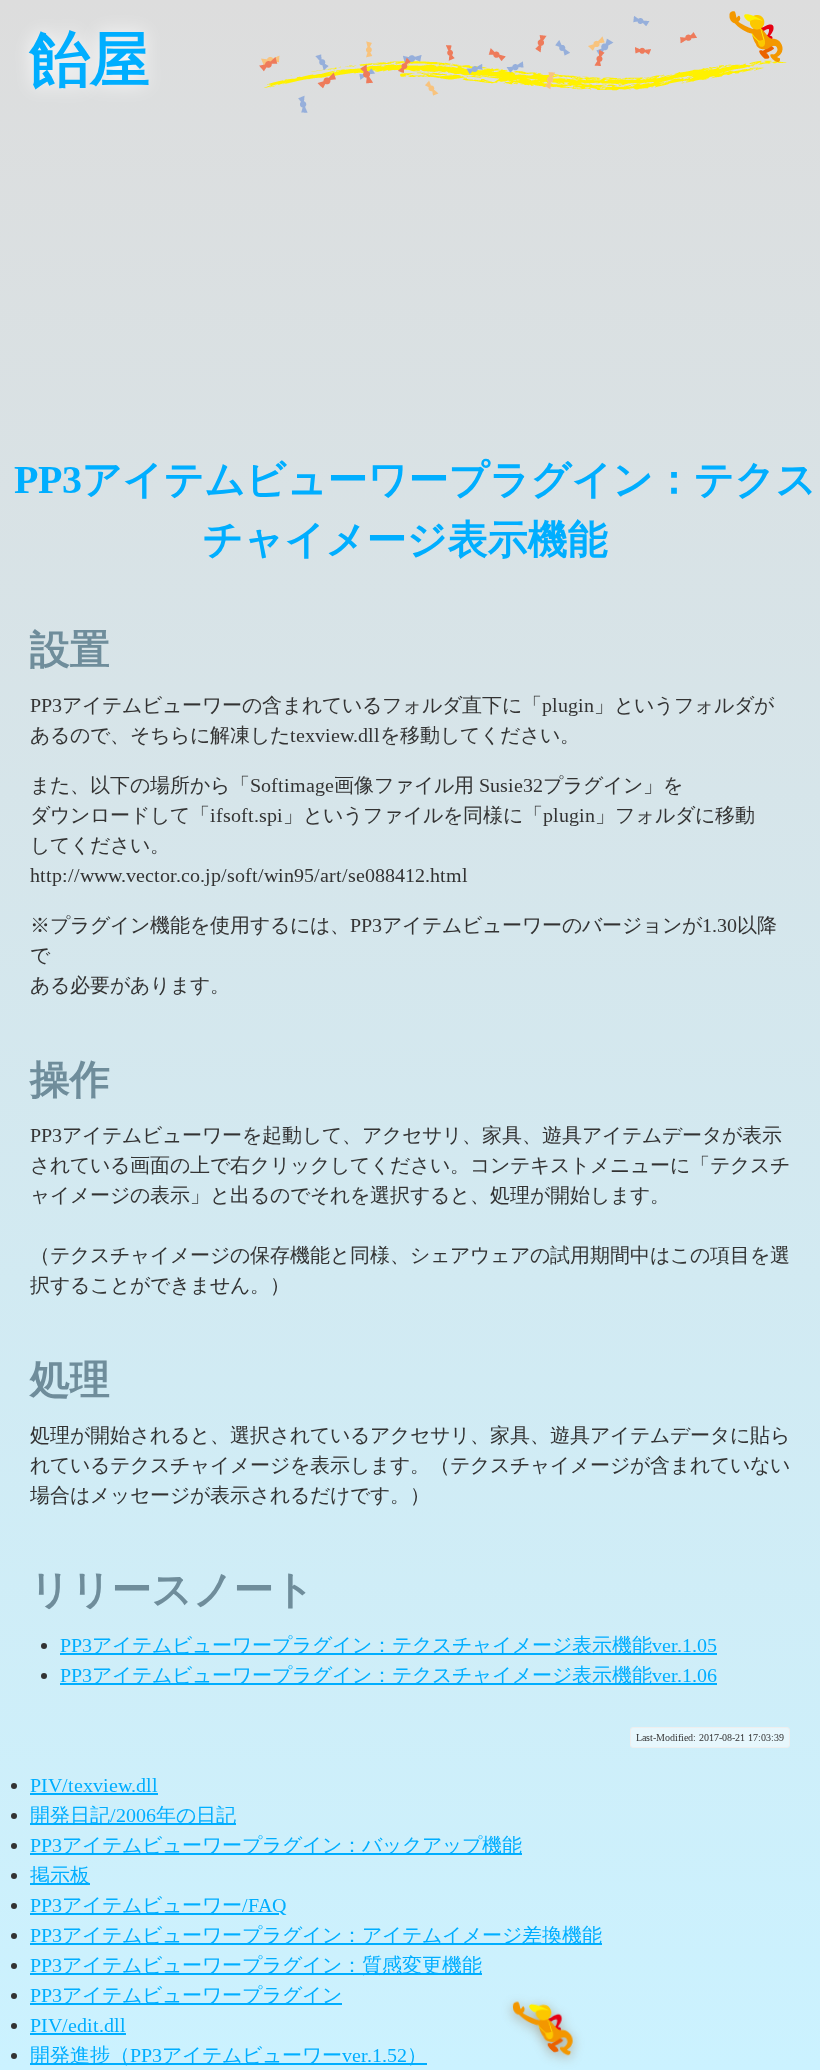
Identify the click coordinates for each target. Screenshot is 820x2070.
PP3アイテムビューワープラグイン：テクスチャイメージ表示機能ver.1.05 (388, 1645)
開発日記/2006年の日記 (133, 1815)
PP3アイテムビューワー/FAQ (158, 1905)
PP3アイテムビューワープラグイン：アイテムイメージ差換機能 (316, 1935)
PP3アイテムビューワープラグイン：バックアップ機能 (276, 1845)
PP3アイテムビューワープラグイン (186, 1995)
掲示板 (60, 1875)
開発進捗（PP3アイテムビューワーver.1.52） (228, 2055)
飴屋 (90, 60)
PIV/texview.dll (94, 1785)
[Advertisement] (410, 260)
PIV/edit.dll (78, 2025)
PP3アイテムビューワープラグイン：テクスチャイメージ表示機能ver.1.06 (388, 1675)
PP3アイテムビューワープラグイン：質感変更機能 (256, 1965)
